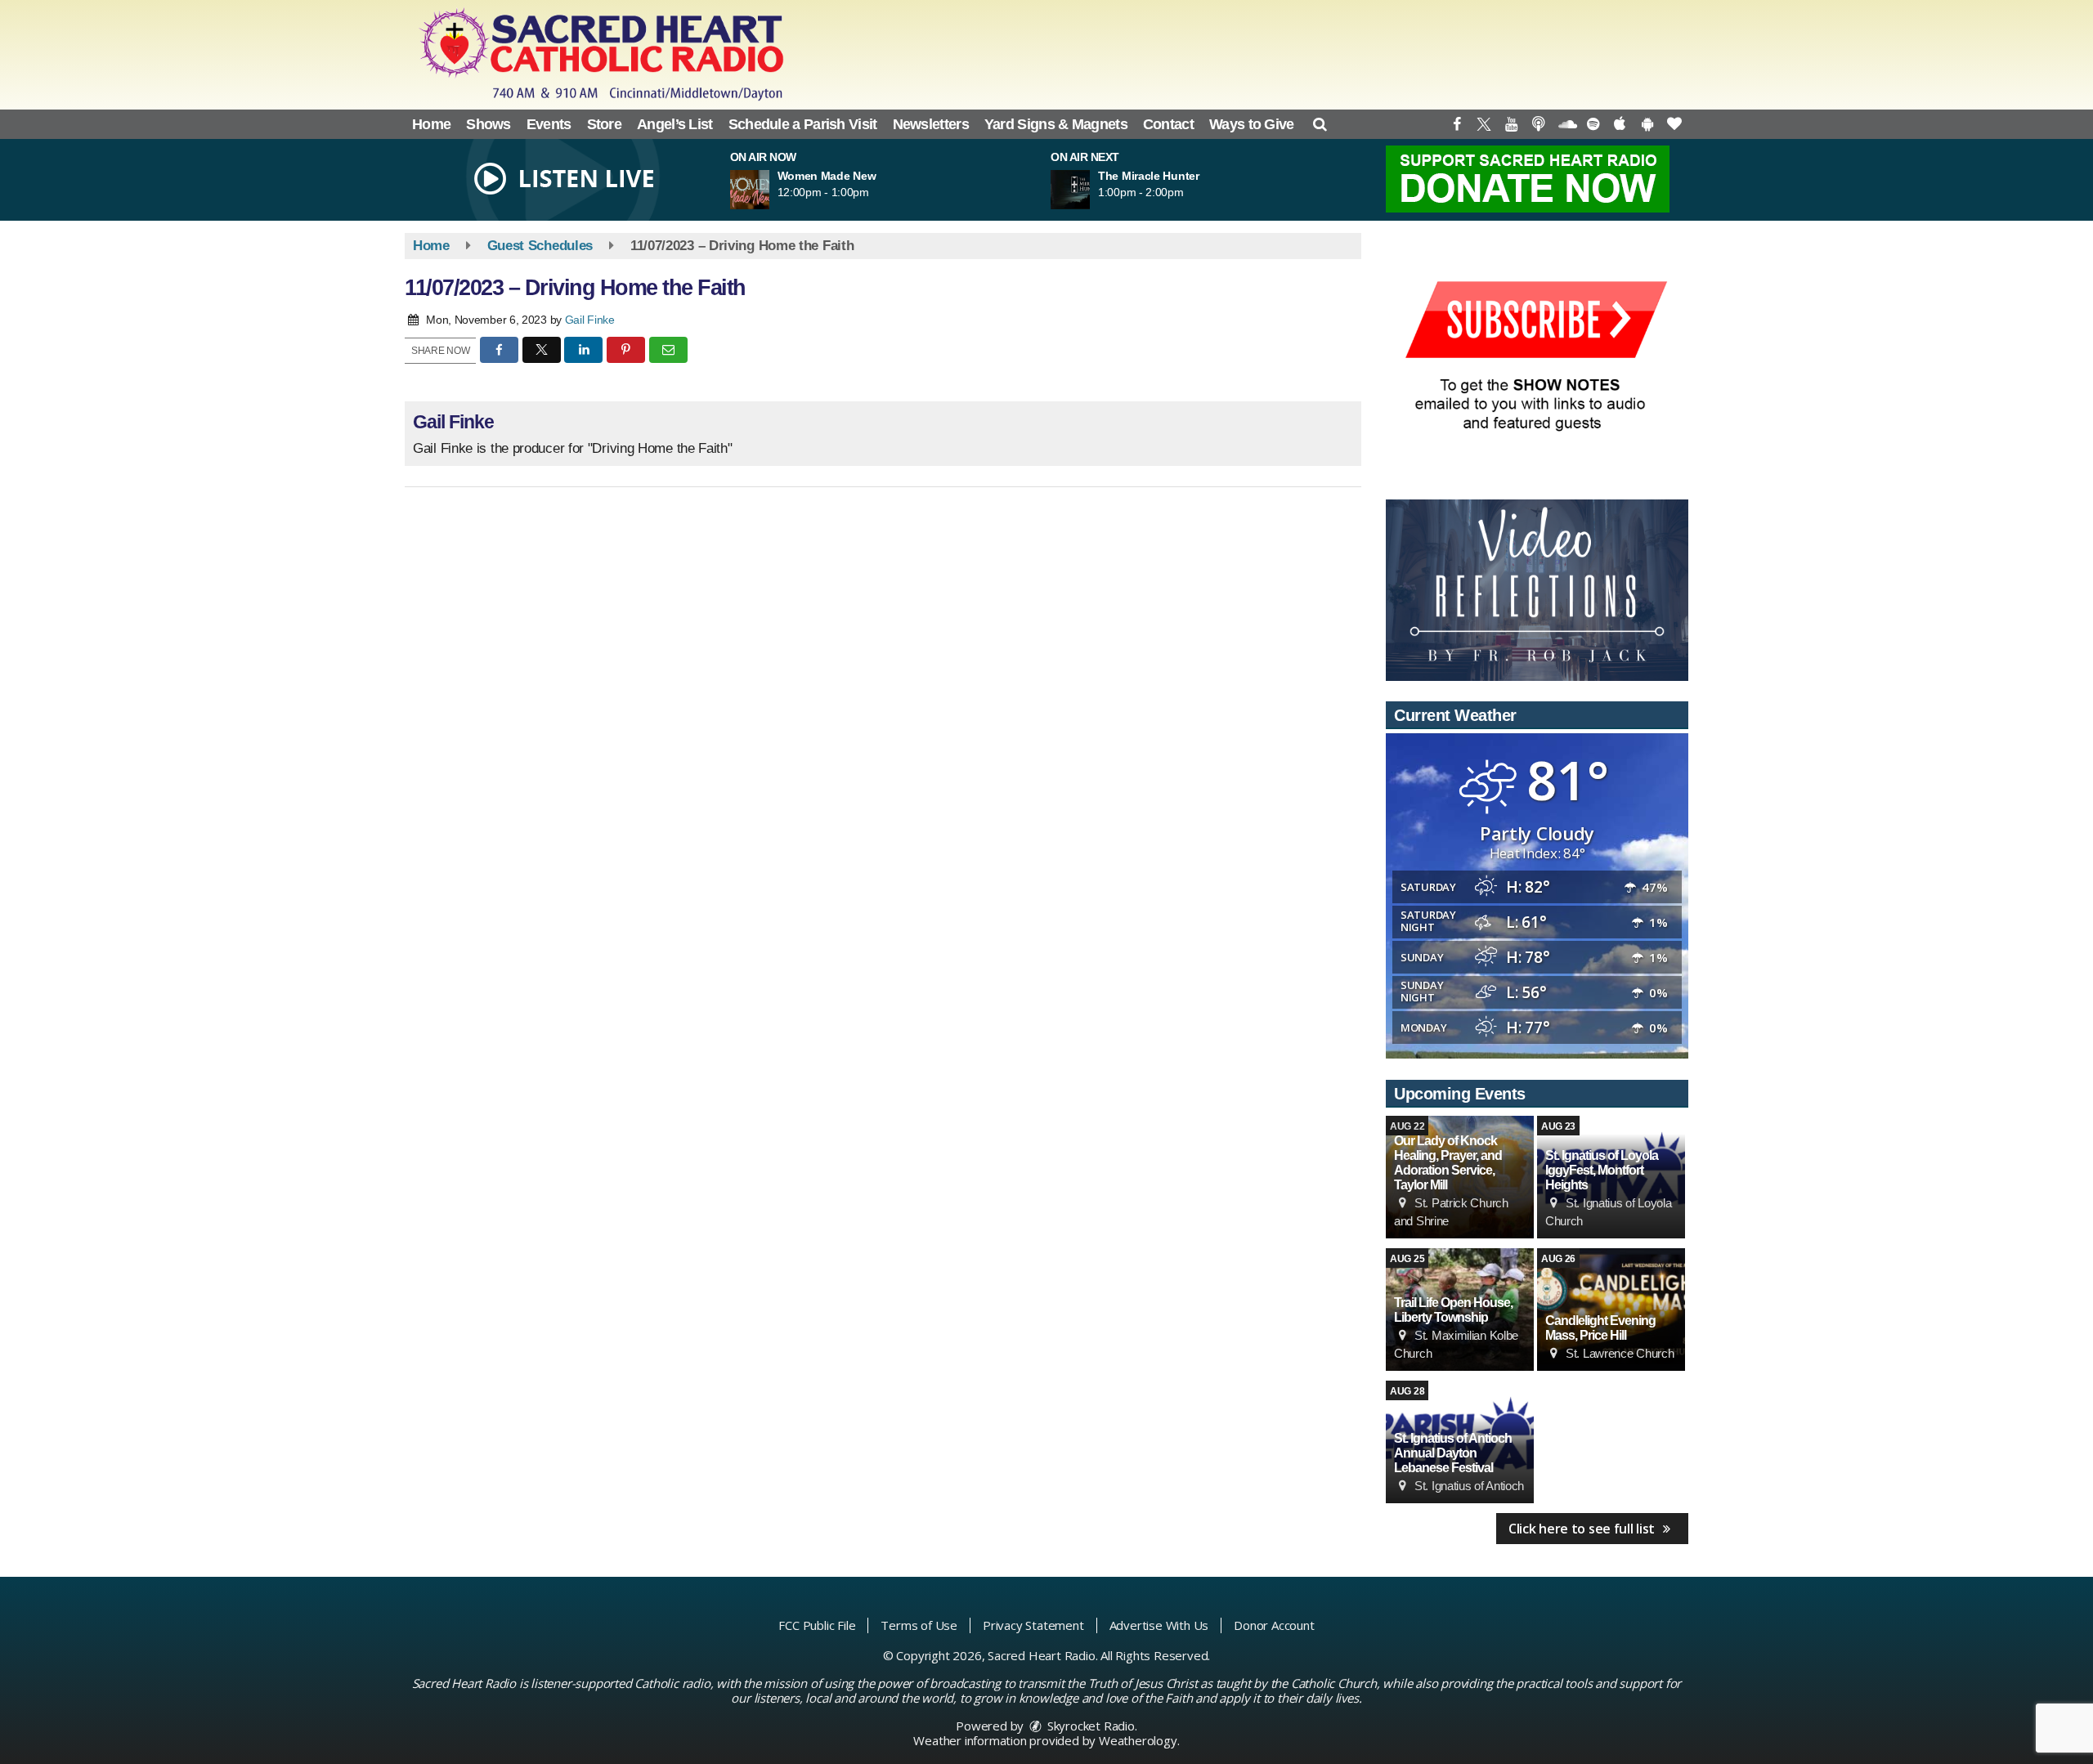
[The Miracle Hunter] (1090, 190)
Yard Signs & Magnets (1056, 124)
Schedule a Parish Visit (803, 124)
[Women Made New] (769, 190)
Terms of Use (919, 1625)
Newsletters (931, 124)
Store (605, 124)
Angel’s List (675, 124)
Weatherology (1138, 1740)
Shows (489, 124)
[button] (1320, 124)
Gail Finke (590, 320)
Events (549, 124)
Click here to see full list (1583, 1529)
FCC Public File (817, 1625)
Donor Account (1274, 1625)
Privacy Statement (1033, 1625)
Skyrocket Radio (1089, 1726)
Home (431, 124)
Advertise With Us (1159, 1625)
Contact (1168, 124)
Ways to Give (1252, 124)
